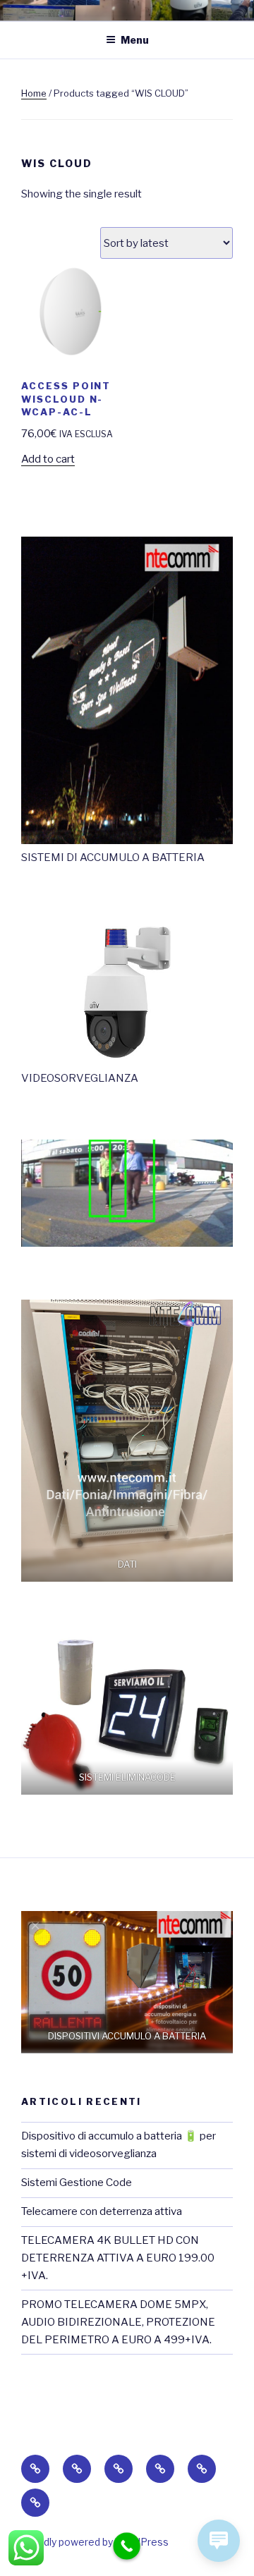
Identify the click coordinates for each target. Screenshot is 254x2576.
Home (34, 93)
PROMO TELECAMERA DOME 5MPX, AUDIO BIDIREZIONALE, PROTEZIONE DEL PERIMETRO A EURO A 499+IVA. (118, 2322)
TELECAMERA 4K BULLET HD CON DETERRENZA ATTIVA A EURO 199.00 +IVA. (118, 2258)
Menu (135, 40)
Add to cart (48, 459)
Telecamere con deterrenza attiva (102, 2211)
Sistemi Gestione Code (77, 2183)
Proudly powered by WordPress (95, 2542)
